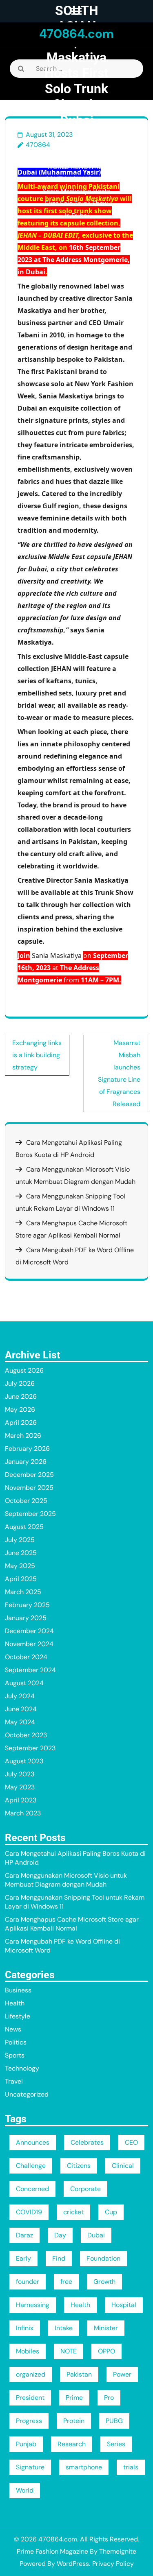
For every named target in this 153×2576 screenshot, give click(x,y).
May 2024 (20, 1722)
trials (131, 2467)
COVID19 (29, 2212)
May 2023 (20, 1787)
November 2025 (29, 1488)
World (25, 2490)
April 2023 (21, 1800)
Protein (74, 2421)
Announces (33, 2142)
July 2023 (20, 1774)
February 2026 (27, 1449)
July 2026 (20, 1383)
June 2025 (21, 1553)
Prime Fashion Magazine (52, 2551)
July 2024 (20, 1696)
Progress (29, 2421)
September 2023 (30, 1748)
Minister (106, 2328)
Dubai (96, 2235)
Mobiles (28, 2351)
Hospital (124, 2305)
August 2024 (24, 1683)
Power (122, 2374)
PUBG (114, 2421)
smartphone (84, 2467)
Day (60, 2235)
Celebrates (87, 2142)
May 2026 (20, 1409)
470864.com (76, 34)
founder (28, 2282)
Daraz (24, 2235)
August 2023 (24, 1761)
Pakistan (79, 2374)
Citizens (79, 2166)
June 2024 (21, 1709)
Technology (22, 2068)
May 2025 (20, 1566)
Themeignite (118, 2551)
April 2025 (21, 1579)
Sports (15, 2055)
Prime (74, 2398)
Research (72, 2444)
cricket (73, 2212)
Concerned (32, 2189)
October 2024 (26, 1657)
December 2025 (29, 1475)
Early (23, 2258)
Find (59, 2258)
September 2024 (30, 1670)
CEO (131, 2142)
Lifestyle (73, 155)
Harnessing (33, 2305)
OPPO (106, 2351)
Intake (64, 2328)
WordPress (73, 2564)
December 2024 (29, 1631)
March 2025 (23, 1592)
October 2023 (26, 1735)
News (13, 2029)
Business (18, 1990)
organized (31, 2374)
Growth (104, 2282)
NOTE (69, 2351)
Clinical (123, 2166)
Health (15, 2003)
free (66, 2282)
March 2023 (23, 1813)
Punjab (26, 2444)
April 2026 (21, 1422)
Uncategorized (27, 2094)
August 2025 (24, 1527)
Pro (109, 2398)
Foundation (103, 2258)
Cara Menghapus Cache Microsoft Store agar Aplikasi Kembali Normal (72, 1924)
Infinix (25, 2328)
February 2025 (27, 1605)
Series (116, 2444)
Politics (16, 2042)
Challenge (31, 2166)
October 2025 (26, 1501)
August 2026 (24, 1370)
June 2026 (21, 1396)
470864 (38, 145)
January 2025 (26, 1618)
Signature (30, 2467)
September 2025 (30, 1514)
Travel (14, 2081)
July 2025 (20, 1540)
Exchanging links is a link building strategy (37, 1055)
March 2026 (23, 1436)
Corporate (85, 2189)
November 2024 (29, 1644)
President (30, 2398)
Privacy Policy (113, 2564)
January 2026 (26, 1462)
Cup (111, 2212)
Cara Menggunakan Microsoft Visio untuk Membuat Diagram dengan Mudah (66, 1880)
